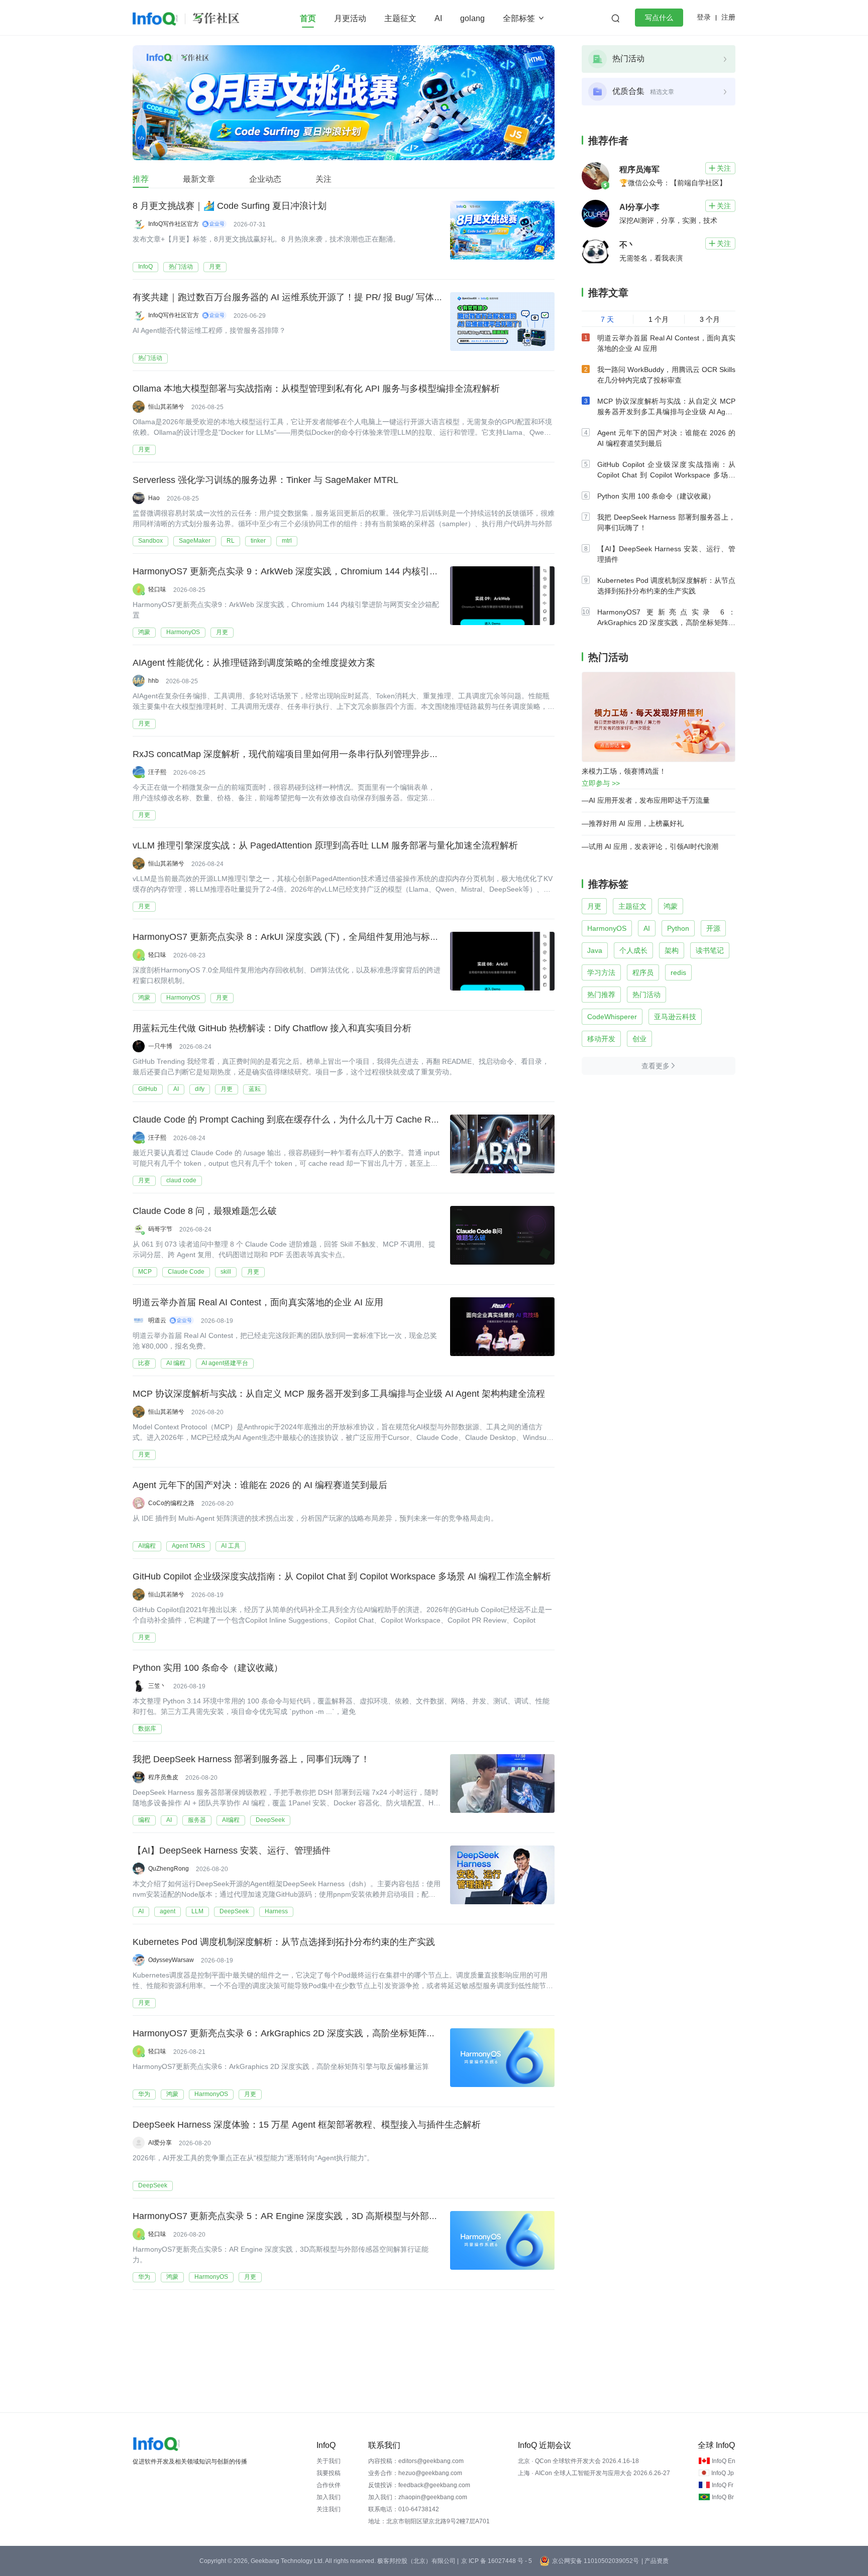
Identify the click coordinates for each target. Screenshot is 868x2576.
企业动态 (265, 179)
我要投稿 (329, 2473)
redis (678, 972)
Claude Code (186, 1272)
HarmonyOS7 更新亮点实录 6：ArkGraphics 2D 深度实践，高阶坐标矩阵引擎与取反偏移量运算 (325, 2033)
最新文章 (199, 179)
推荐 (141, 179)
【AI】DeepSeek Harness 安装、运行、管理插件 (232, 1851)
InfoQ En (724, 2461)
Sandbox (150, 541)
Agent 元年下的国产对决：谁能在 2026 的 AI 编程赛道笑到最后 (260, 1485)
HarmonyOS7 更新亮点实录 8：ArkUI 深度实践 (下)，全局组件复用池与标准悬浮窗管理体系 (317, 937)
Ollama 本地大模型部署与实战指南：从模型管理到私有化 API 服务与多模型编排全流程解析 (316, 389)
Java (595, 950)
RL (231, 541)
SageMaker (195, 541)
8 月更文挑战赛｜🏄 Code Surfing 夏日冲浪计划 (230, 206)
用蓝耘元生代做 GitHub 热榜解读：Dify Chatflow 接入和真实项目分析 (272, 1028)
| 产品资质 (655, 2561)
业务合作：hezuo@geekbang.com (415, 2473)
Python (678, 928)
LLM (197, 1911)
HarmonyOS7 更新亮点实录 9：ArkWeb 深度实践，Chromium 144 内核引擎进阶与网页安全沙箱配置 (335, 571)
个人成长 (633, 950)
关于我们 (329, 2461)
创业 (639, 1039)
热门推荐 (601, 995)
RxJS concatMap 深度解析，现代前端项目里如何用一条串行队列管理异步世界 (290, 754)
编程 (144, 1820)
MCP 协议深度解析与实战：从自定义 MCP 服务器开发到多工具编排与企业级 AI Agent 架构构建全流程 (339, 1394)
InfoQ (145, 267)
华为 (144, 2094)
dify (200, 1089)
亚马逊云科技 (675, 1017)
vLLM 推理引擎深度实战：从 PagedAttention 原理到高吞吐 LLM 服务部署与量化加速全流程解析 (325, 845)
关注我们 (329, 2509)
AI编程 (147, 1546)
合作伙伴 (329, 2485)
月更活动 (350, 18)
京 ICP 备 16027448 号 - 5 (497, 2561)
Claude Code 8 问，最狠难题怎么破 (205, 1211)
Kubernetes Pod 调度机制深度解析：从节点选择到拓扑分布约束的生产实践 (284, 1942)
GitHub (148, 1089)
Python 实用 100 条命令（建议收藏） (208, 1668)
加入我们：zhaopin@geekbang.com (418, 2497)
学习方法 (601, 972)
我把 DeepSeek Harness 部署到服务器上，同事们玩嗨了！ (251, 1759)
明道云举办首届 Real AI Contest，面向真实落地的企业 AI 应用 (258, 1302)
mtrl (287, 541)
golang (472, 18)
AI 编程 (176, 1363)
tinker (258, 541)
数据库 (147, 1729)
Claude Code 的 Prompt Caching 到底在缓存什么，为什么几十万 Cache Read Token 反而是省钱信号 (336, 1120)
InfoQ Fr (723, 2485)
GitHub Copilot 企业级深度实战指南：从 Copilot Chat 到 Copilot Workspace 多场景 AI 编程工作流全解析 (342, 1576)
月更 (215, 267)
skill (226, 1272)
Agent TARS (188, 1546)
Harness (276, 1911)
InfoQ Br (723, 2497)
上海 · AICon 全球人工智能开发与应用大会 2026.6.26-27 (594, 2473)
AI (438, 18)
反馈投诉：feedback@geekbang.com (419, 2485)
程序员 (643, 972)
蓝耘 (255, 1089)
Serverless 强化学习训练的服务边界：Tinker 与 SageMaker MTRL (265, 480)
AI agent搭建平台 (225, 1363)
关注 (323, 179)
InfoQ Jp (723, 2473)
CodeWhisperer (612, 1017)
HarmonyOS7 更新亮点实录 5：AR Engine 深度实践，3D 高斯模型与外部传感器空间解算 (312, 2216)
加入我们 (329, 2497)
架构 (672, 950)
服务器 (197, 1820)
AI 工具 (231, 1546)
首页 (308, 18)
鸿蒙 (144, 632)
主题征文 (400, 18)
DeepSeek (270, 1820)
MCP (145, 1272)
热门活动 (181, 267)
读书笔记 (710, 950)
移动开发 (601, 1039)
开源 (713, 928)
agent (168, 1911)
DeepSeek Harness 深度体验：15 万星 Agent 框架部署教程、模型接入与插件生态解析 (307, 2125)
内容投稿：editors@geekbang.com (416, 2461)
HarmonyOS (183, 632)
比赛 (144, 1363)
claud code (181, 1180)
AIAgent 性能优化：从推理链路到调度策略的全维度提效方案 (254, 663)
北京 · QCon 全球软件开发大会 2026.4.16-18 (578, 2461)
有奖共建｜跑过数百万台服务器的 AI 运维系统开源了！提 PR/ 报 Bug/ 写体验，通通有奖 (310, 297)
